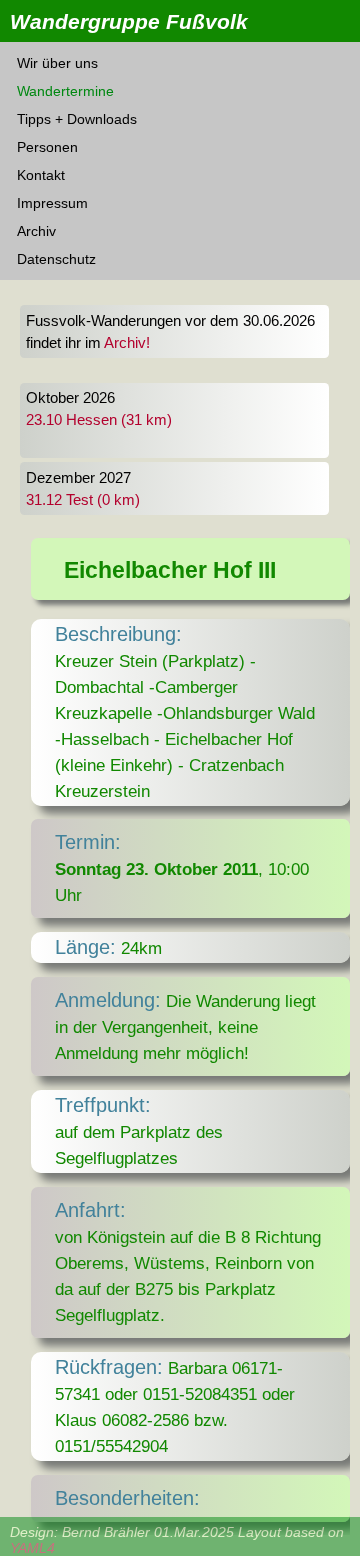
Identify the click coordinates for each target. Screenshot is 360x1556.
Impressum (52, 203)
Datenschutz (56, 259)
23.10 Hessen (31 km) (99, 420)
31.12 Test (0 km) (83, 500)
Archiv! (127, 343)
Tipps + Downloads (77, 119)
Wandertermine (65, 91)
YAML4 (32, 1548)
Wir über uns (57, 63)
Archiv (36, 231)
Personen (47, 147)
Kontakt (41, 175)
